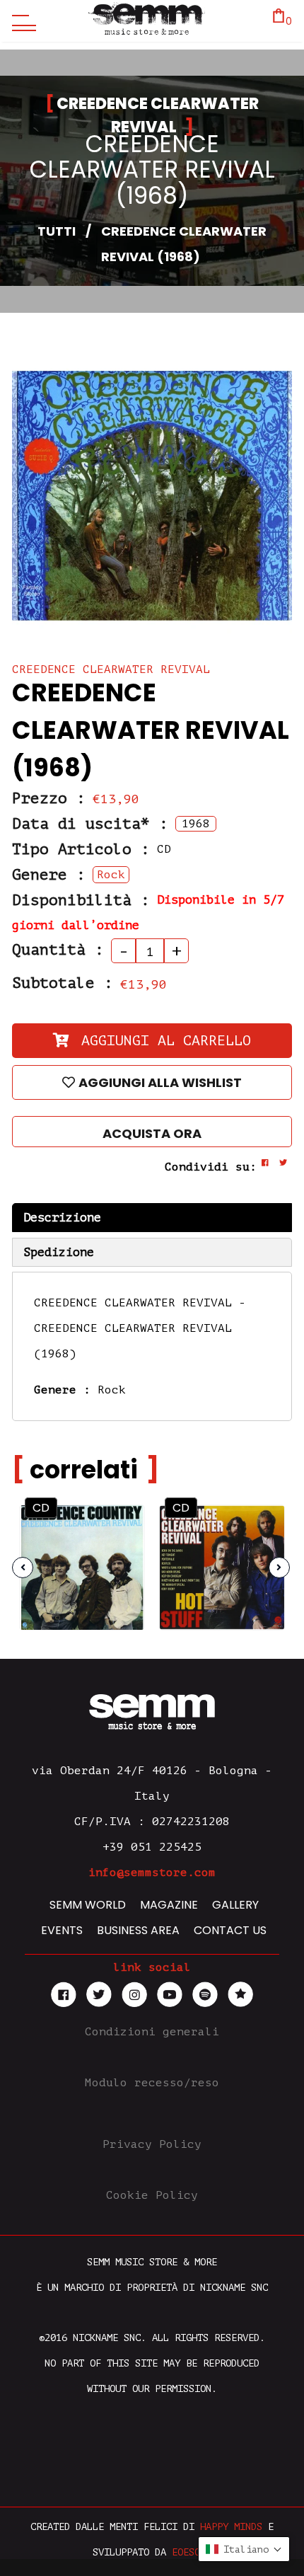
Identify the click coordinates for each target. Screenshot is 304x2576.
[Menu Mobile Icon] (21, 21)
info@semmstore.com (152, 1873)
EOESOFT (192, 2552)
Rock (112, 1390)
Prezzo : (49, 798)
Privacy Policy (152, 2144)
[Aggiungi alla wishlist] (120, 1553)
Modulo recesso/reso (152, 2083)
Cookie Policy (152, 2195)
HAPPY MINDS (231, 2527)
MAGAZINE (169, 1905)
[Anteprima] (120, 1525)
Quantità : (58, 950)
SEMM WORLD (88, 1905)
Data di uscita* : (90, 824)
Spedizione (59, 1252)
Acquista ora (152, 1133)
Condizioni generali (152, 2032)
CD (41, 1508)
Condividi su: (211, 1167)
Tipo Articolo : (81, 849)
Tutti (57, 231)
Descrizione (62, 1218)
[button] (244, 2549)
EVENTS (62, 1930)
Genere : (49, 875)
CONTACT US (230, 1930)
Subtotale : (63, 983)
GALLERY (235, 1905)
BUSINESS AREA (138, 1930)
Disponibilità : (81, 900)
